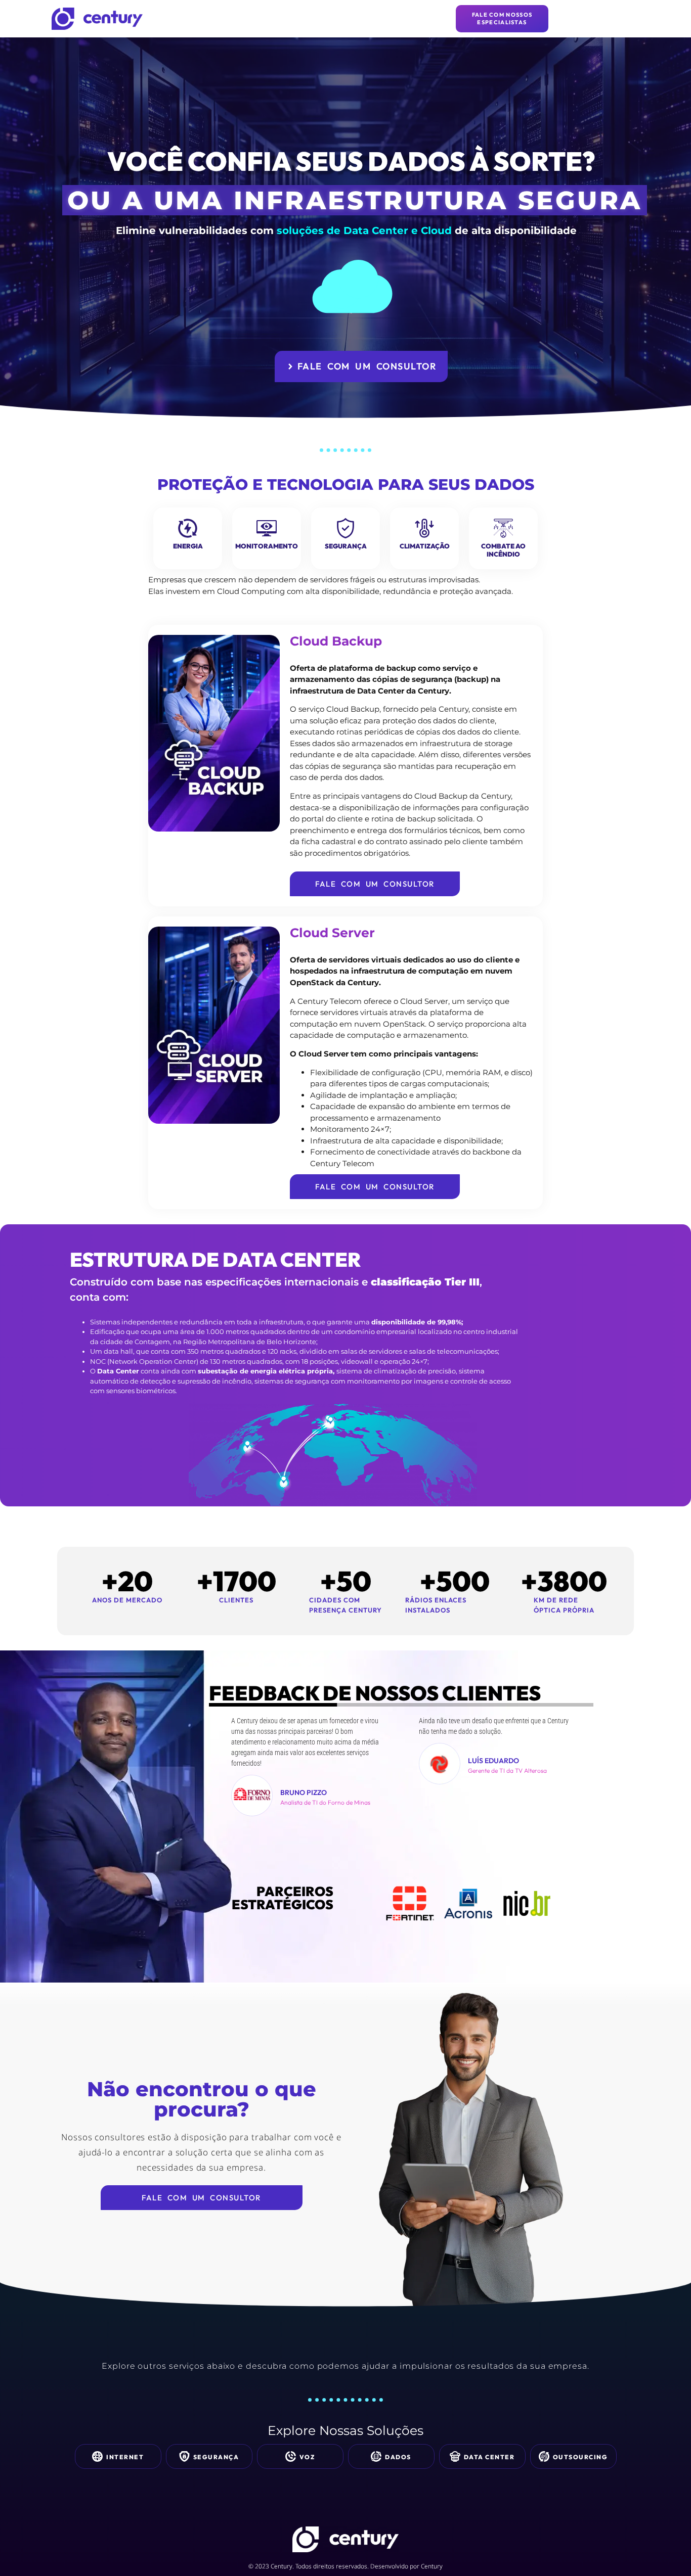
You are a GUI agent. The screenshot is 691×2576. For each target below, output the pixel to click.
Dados (398, 2457)
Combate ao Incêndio (503, 550)
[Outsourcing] (544, 2456)
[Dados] (376, 2456)
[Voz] (291, 2456)
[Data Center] (455, 2456)
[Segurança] (345, 528)
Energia (188, 546)
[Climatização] (424, 528)
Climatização (425, 546)
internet (125, 2457)
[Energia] (188, 528)
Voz (307, 2457)
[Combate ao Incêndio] (503, 528)
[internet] (97, 2456)
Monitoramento (267, 546)
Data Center (489, 2457)
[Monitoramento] (267, 528)
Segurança (346, 546)
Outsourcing (580, 2457)
